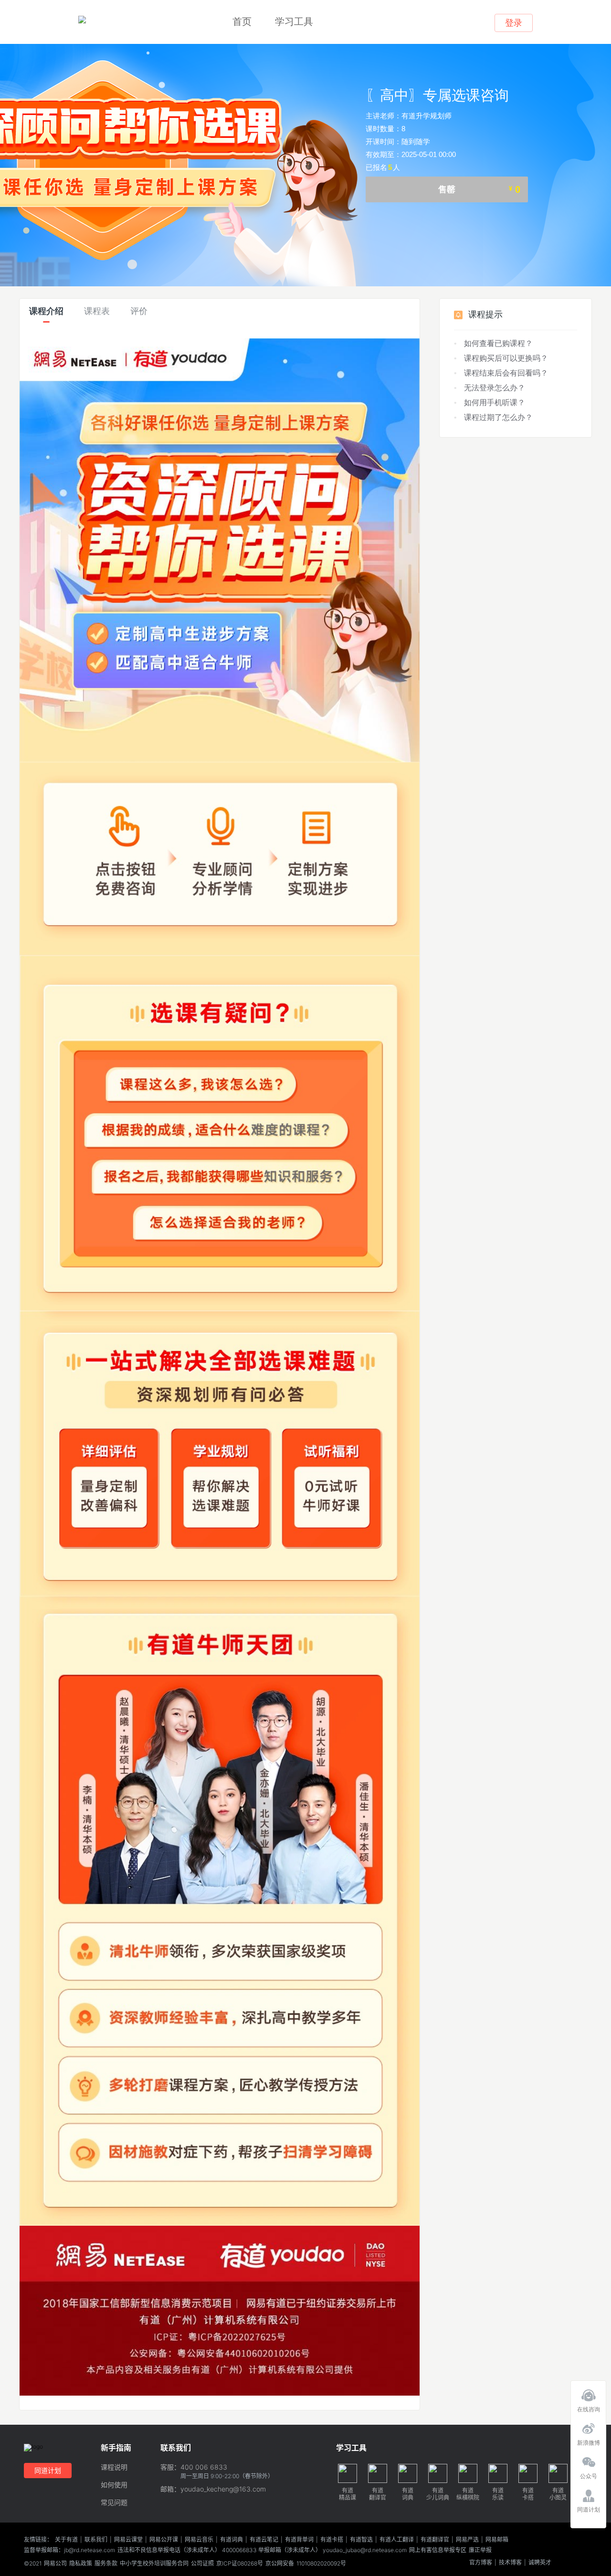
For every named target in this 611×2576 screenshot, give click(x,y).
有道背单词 (299, 2540)
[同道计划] (588, 2493)
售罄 (479, 189)
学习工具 (294, 21)
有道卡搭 (332, 2540)
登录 (514, 23)
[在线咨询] (588, 2393)
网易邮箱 (497, 2540)
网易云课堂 (128, 2540)
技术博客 (510, 2563)
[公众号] (588, 2460)
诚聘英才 (540, 2563)
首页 (242, 21)
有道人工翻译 (397, 2540)
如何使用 (114, 2485)
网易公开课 (164, 2540)
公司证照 (202, 2564)
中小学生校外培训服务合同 (154, 2564)
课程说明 (114, 2467)
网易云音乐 (199, 2540)
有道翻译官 (435, 2540)
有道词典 (232, 2540)
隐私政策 (81, 2564)
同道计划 (48, 2470)
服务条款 (106, 2564)
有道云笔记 (264, 2540)
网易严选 (467, 2540)
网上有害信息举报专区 (438, 2550)
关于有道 (66, 2540)
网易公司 (55, 2564)
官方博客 (481, 2563)
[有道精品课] (82, 20)
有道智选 (361, 2540)
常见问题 (114, 2503)
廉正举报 (480, 2550)
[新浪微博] (588, 2426)
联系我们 (96, 2540)
